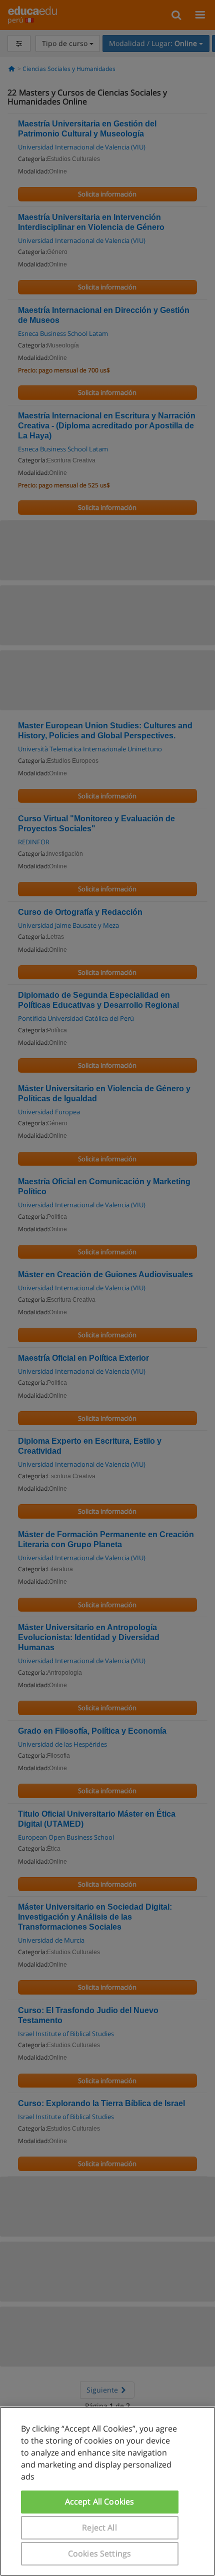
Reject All (99, 2528)
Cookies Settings (100, 2554)
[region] (107, 2491)
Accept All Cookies (100, 2502)
